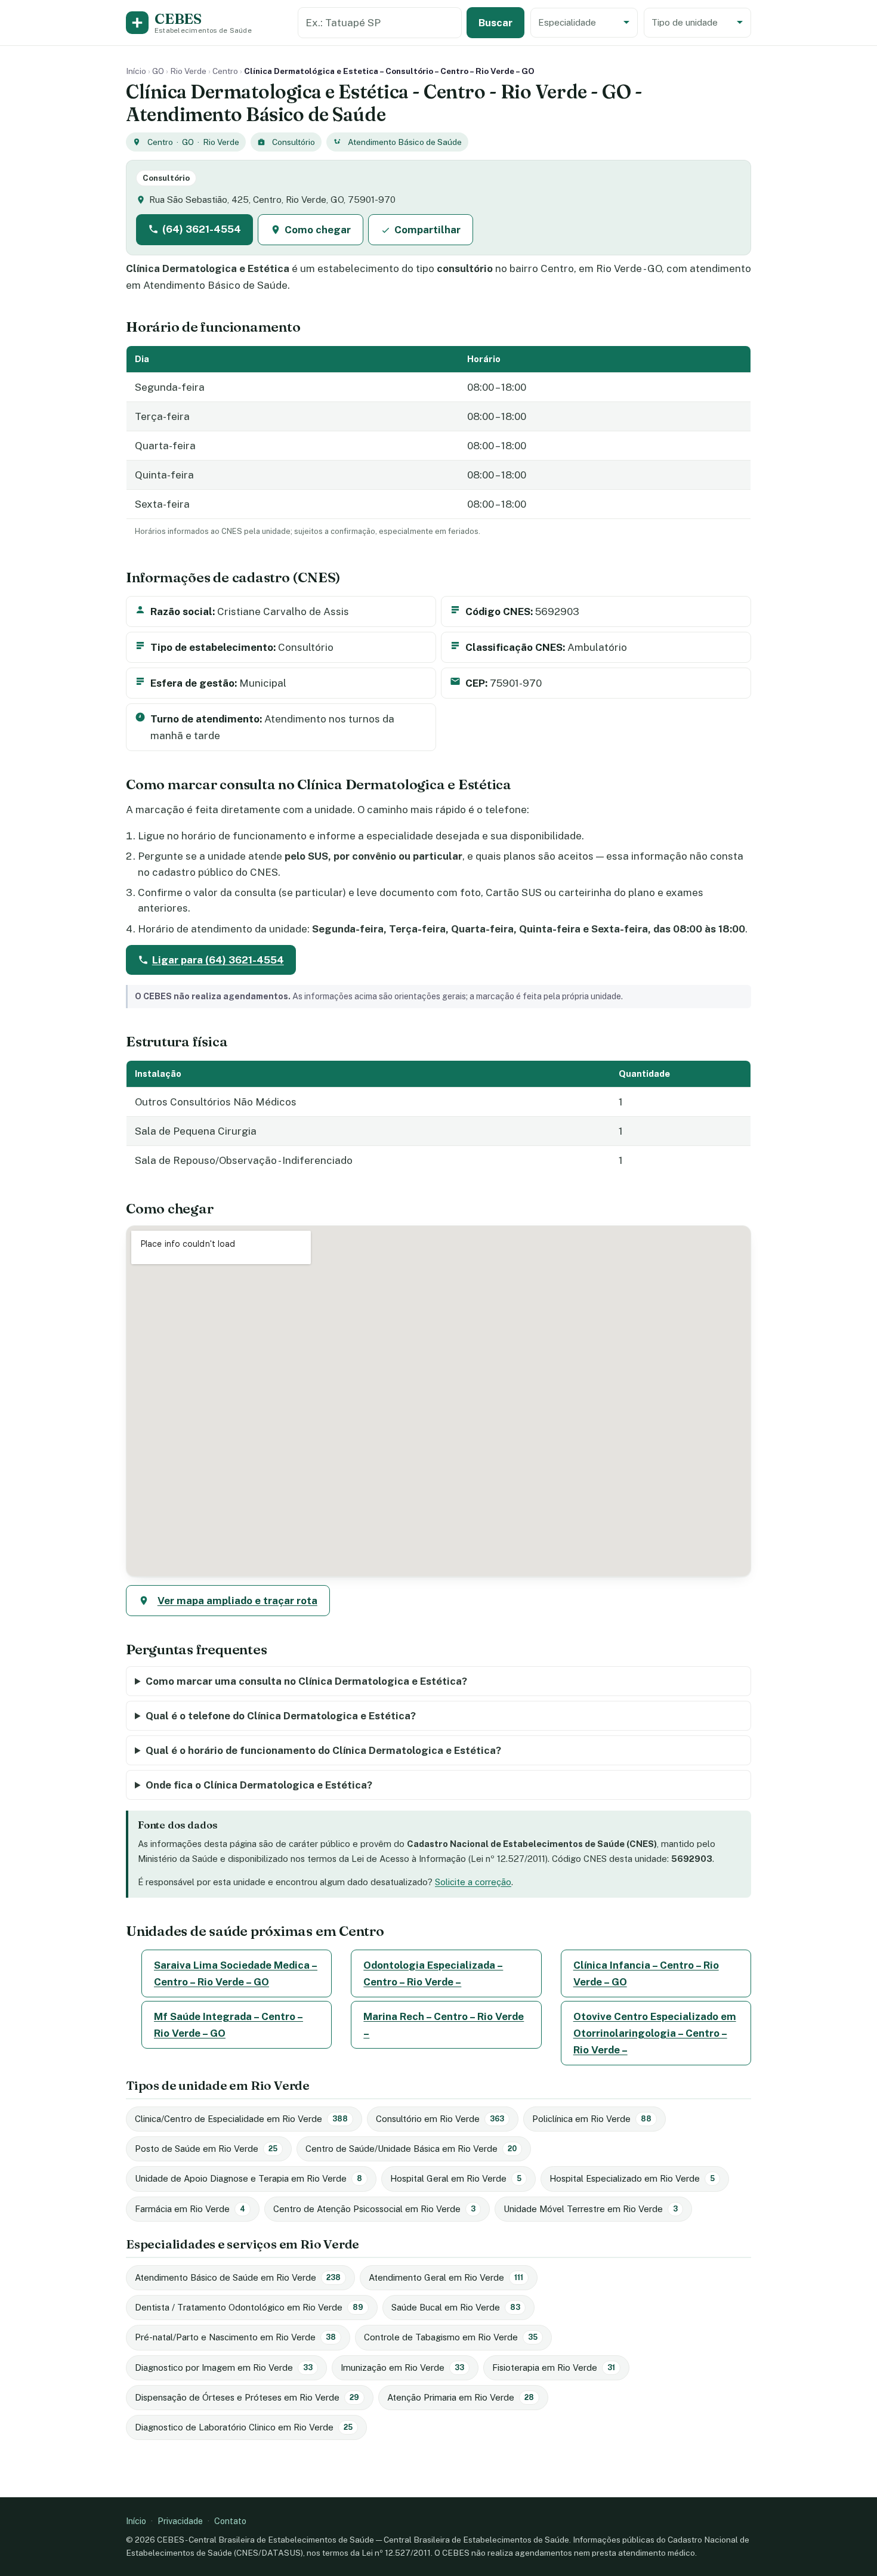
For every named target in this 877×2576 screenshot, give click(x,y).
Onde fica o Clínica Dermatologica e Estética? (259, 1785)
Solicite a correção (473, 1882)
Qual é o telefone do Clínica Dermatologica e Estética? (281, 1716)
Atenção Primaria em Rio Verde (461, 2397)
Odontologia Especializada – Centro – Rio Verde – (433, 1973)
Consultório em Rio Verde (440, 2119)
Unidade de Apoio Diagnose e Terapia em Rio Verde (248, 2178)
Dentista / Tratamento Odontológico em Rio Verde (249, 2307)
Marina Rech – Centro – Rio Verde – (444, 2025)
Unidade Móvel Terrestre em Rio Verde (591, 2209)
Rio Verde (188, 71)
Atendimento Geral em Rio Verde (446, 2277)
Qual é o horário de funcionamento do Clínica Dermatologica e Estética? (323, 1750)
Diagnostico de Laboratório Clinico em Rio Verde (244, 2427)
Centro (225, 71)
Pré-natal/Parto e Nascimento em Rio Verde (235, 2337)
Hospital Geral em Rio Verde (456, 2178)
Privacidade (180, 2521)
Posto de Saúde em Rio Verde (206, 2149)
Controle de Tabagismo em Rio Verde (451, 2337)
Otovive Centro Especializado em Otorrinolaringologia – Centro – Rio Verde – (655, 2033)
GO (158, 71)
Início (136, 71)
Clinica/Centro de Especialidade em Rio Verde (241, 2119)
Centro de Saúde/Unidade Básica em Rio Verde (411, 2149)
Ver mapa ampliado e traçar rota (237, 1601)
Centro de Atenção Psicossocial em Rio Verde (374, 2209)
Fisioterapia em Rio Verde (554, 2367)
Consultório (294, 142)
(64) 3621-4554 (202, 229)
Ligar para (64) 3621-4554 (218, 960)
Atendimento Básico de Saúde (405, 142)
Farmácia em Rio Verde (190, 2209)
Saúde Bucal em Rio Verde (456, 2307)
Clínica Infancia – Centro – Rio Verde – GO (646, 1973)
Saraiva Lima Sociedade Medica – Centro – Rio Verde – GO (236, 1973)
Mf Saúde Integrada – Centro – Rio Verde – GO (228, 2025)
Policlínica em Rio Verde (592, 2119)
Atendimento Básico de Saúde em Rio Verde (238, 2277)
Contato (230, 2521)
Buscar (495, 23)
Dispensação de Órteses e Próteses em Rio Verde (247, 2397)
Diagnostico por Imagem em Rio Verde (224, 2367)
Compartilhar (427, 230)
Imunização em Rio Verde (402, 2367)
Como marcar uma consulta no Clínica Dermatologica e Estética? (306, 1681)
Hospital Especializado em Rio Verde (632, 2178)
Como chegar (318, 230)
